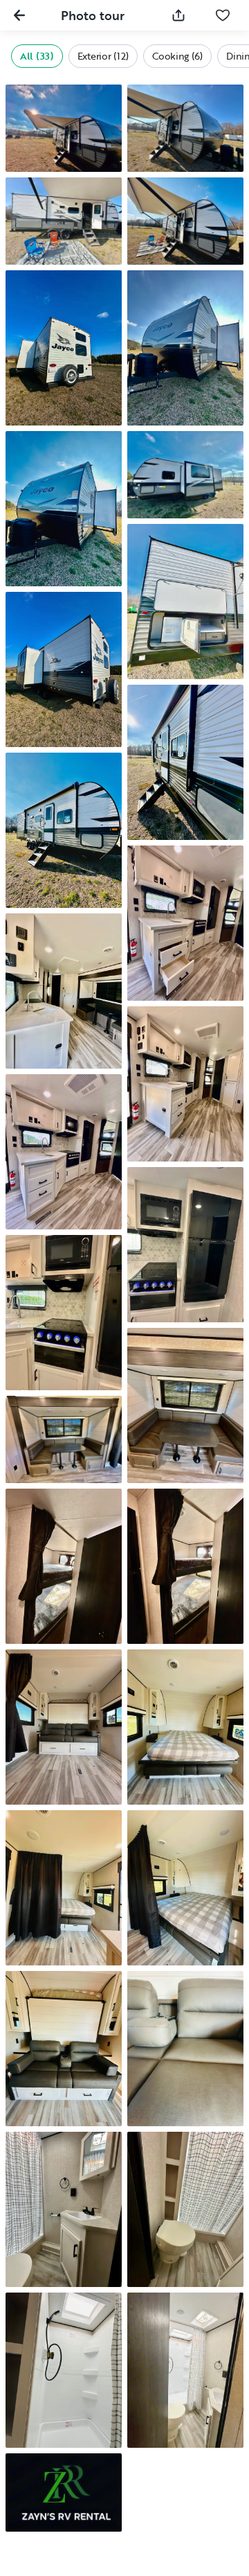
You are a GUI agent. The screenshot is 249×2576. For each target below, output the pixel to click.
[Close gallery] (19, 15)
